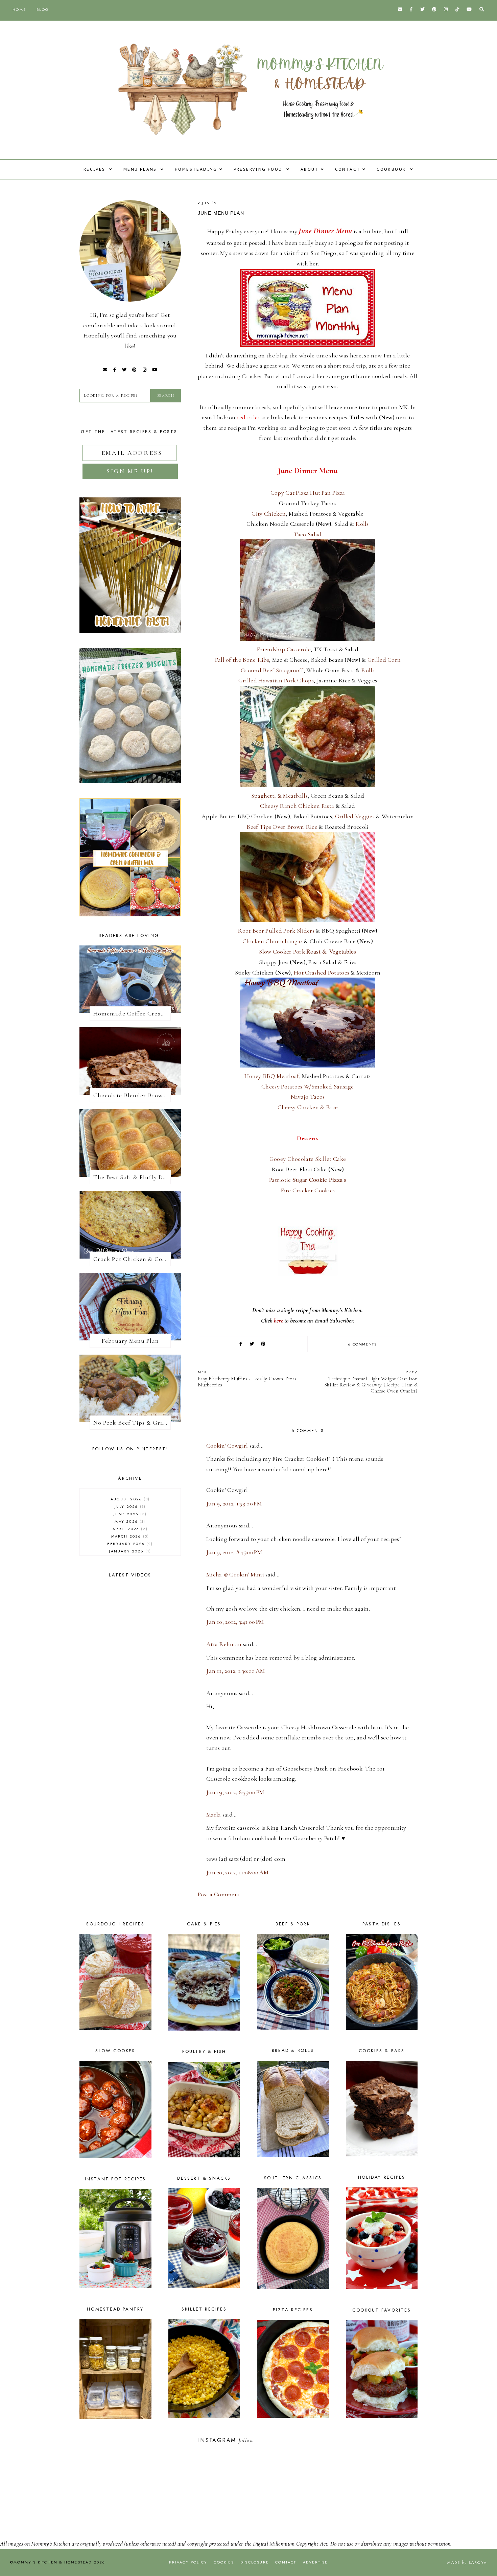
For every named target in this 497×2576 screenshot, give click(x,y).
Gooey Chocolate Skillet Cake (308, 1159)
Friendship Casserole (284, 649)
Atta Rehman (224, 1644)
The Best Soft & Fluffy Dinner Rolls (132, 1177)
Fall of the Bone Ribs (242, 660)
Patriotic (308, 1180)
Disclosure (255, 2562)
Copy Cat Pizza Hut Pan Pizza (308, 493)
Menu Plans (141, 169)
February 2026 (129, 1544)
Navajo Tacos (308, 1097)
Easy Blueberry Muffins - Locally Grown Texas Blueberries (247, 1378)
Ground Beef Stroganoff (272, 670)
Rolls (362, 524)
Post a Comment (219, 1894)
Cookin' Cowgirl (227, 1446)
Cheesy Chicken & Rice (308, 1107)
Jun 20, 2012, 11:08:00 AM (238, 1872)
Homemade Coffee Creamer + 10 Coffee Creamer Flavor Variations (132, 1013)
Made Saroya (467, 2562)
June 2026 (129, 1514)
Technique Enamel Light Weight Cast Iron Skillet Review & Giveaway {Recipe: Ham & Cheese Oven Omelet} (371, 1381)
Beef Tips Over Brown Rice (282, 827)
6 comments (363, 1344)
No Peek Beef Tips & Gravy (131, 1423)
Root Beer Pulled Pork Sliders (276, 931)
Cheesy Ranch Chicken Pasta (297, 806)
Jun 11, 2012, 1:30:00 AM (235, 1671)
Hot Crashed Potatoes (322, 973)
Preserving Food (259, 169)
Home (19, 9)
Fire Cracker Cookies (308, 1190)
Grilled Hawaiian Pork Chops (276, 680)
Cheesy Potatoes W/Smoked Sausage (308, 1086)
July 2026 (129, 1506)
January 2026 (129, 1551)
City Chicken (269, 514)
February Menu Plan (130, 1341)
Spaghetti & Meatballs (279, 796)
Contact (348, 169)
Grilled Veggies (355, 816)
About (310, 169)
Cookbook (392, 169)
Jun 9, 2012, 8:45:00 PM (234, 1552)
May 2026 (129, 1521)
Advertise (315, 2562)
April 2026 (129, 1529)
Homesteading (196, 169)
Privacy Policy (188, 2562)
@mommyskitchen (277, 2440)
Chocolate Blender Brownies (132, 1095)
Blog (43, 9)
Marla (214, 1814)
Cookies (224, 2562)
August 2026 (129, 1499)
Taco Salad (308, 534)
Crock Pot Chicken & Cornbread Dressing (132, 1259)
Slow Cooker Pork (308, 952)
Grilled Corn (384, 660)
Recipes (95, 169)
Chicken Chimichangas (273, 941)
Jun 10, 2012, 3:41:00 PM (235, 1622)
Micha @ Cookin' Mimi (235, 1574)
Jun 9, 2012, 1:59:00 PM (234, 1503)
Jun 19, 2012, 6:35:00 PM (235, 1792)
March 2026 (129, 1536)
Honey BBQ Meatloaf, (273, 1076)
